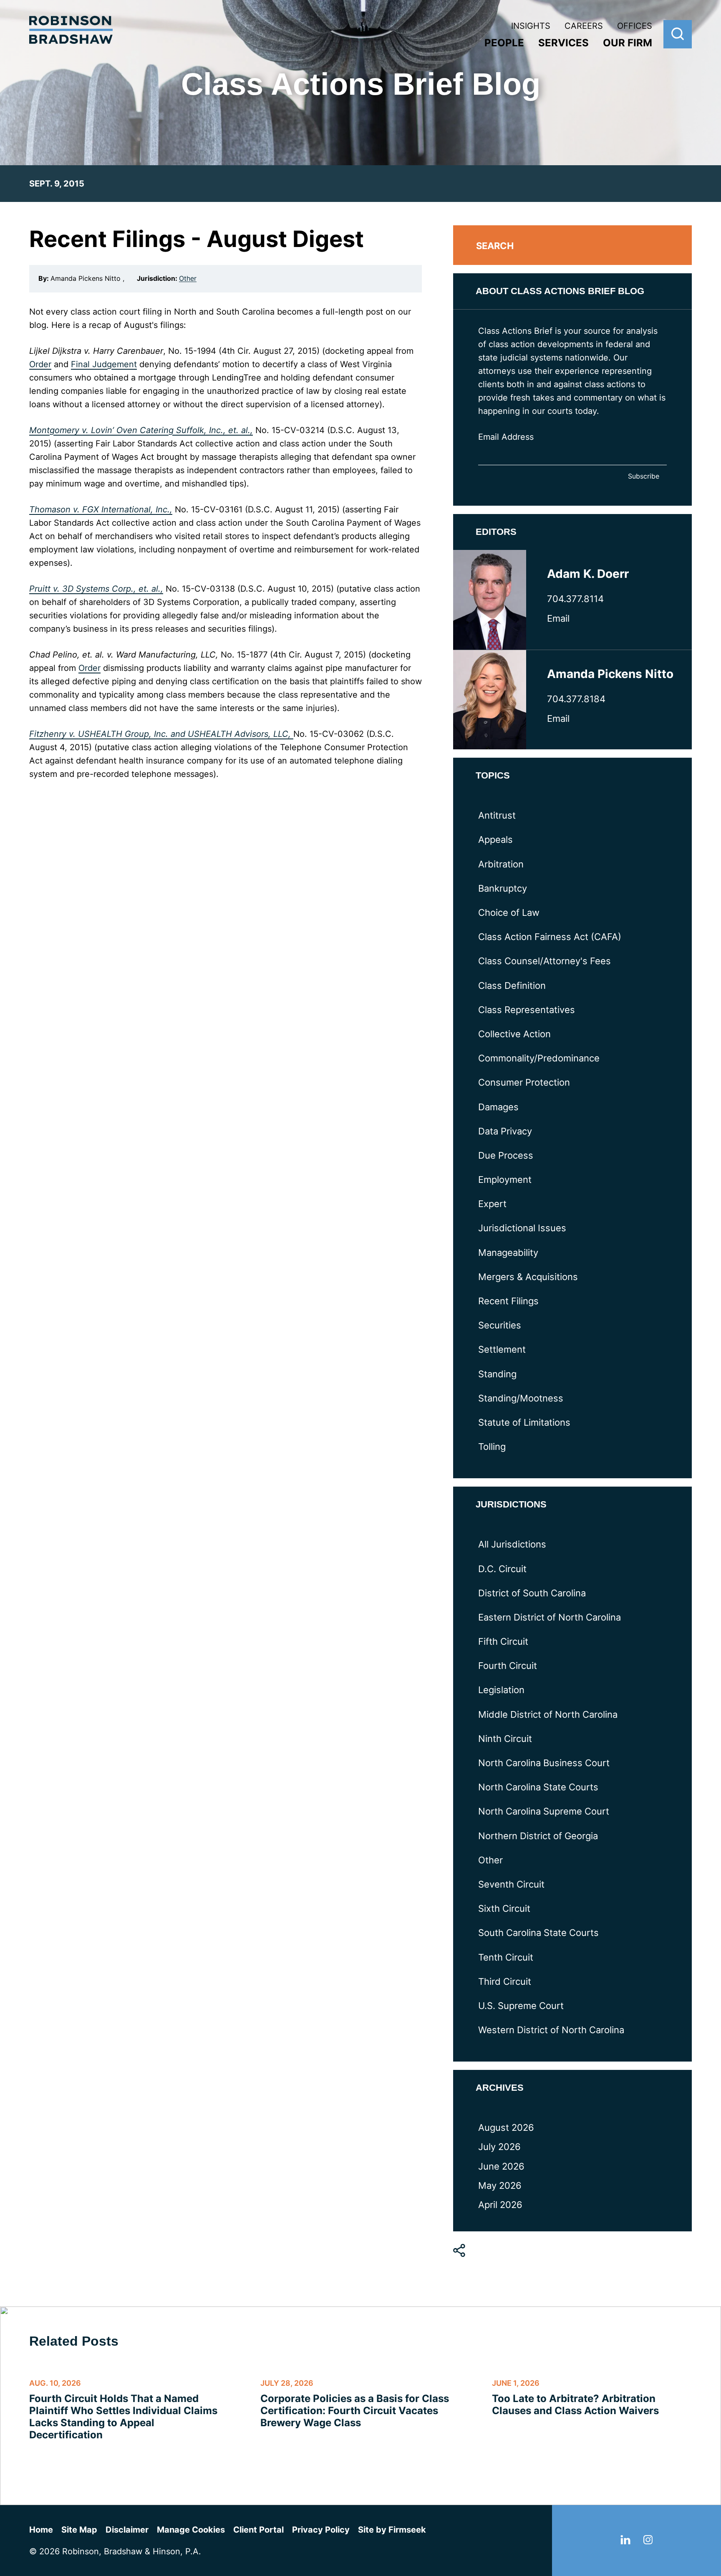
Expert (492, 1204)
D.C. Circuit (502, 1569)
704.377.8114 (575, 599)
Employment (505, 1180)
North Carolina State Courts (538, 1787)
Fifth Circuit (503, 1641)
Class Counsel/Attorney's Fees (545, 961)
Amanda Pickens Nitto (610, 674)
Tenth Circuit (506, 1957)
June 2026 (501, 2166)
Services (563, 43)
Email (558, 618)
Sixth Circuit (504, 1908)
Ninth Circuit (505, 1739)
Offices (635, 26)
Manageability (508, 1253)
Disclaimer (127, 2530)
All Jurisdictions (512, 1544)
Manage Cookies (191, 2530)
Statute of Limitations (524, 1422)
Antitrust (497, 815)
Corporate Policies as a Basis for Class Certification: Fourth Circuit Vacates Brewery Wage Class (355, 2411)
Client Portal (258, 2530)
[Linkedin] (625, 2541)
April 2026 (500, 2205)
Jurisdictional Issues (522, 1228)
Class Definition (512, 986)
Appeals (495, 839)
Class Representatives (527, 1010)
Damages (498, 1107)
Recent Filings (508, 1301)
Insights (531, 26)
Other (188, 278)
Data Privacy (505, 1131)
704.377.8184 (576, 699)
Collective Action (514, 1034)
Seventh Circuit (511, 1884)
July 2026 (499, 2147)
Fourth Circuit (508, 1666)
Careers (584, 26)
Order (40, 364)
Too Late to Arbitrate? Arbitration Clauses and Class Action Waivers (575, 2405)
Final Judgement (104, 364)
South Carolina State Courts (538, 1933)
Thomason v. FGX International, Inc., (101, 509)
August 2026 (506, 2127)
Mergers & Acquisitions (528, 1277)
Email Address (506, 437)
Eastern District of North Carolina (550, 1617)
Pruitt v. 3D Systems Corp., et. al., (96, 589)
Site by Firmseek (392, 2530)
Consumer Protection (524, 1082)
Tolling (492, 1447)
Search (495, 246)
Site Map (79, 2530)
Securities (500, 1325)
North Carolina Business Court (544, 1763)
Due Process (506, 1155)
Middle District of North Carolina (548, 1714)
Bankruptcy (503, 888)
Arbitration (501, 864)
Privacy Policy (321, 2530)
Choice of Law (509, 912)
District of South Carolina (532, 1593)
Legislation (501, 1690)
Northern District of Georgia (538, 1836)
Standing (497, 1374)
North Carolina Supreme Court (544, 1811)
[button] (459, 2251)
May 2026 (500, 2185)
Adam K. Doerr (588, 574)
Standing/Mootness (521, 1398)
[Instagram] (648, 2541)
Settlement (502, 1349)
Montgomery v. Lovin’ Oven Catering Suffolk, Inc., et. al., (141, 430)
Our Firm (628, 43)
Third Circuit (505, 1981)
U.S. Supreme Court (521, 2006)
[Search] (678, 34)
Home (41, 2530)
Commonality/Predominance (539, 1058)
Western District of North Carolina (551, 2030)
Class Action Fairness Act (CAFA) (550, 937)
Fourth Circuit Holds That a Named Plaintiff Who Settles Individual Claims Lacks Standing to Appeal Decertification (123, 2417)
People (504, 43)
